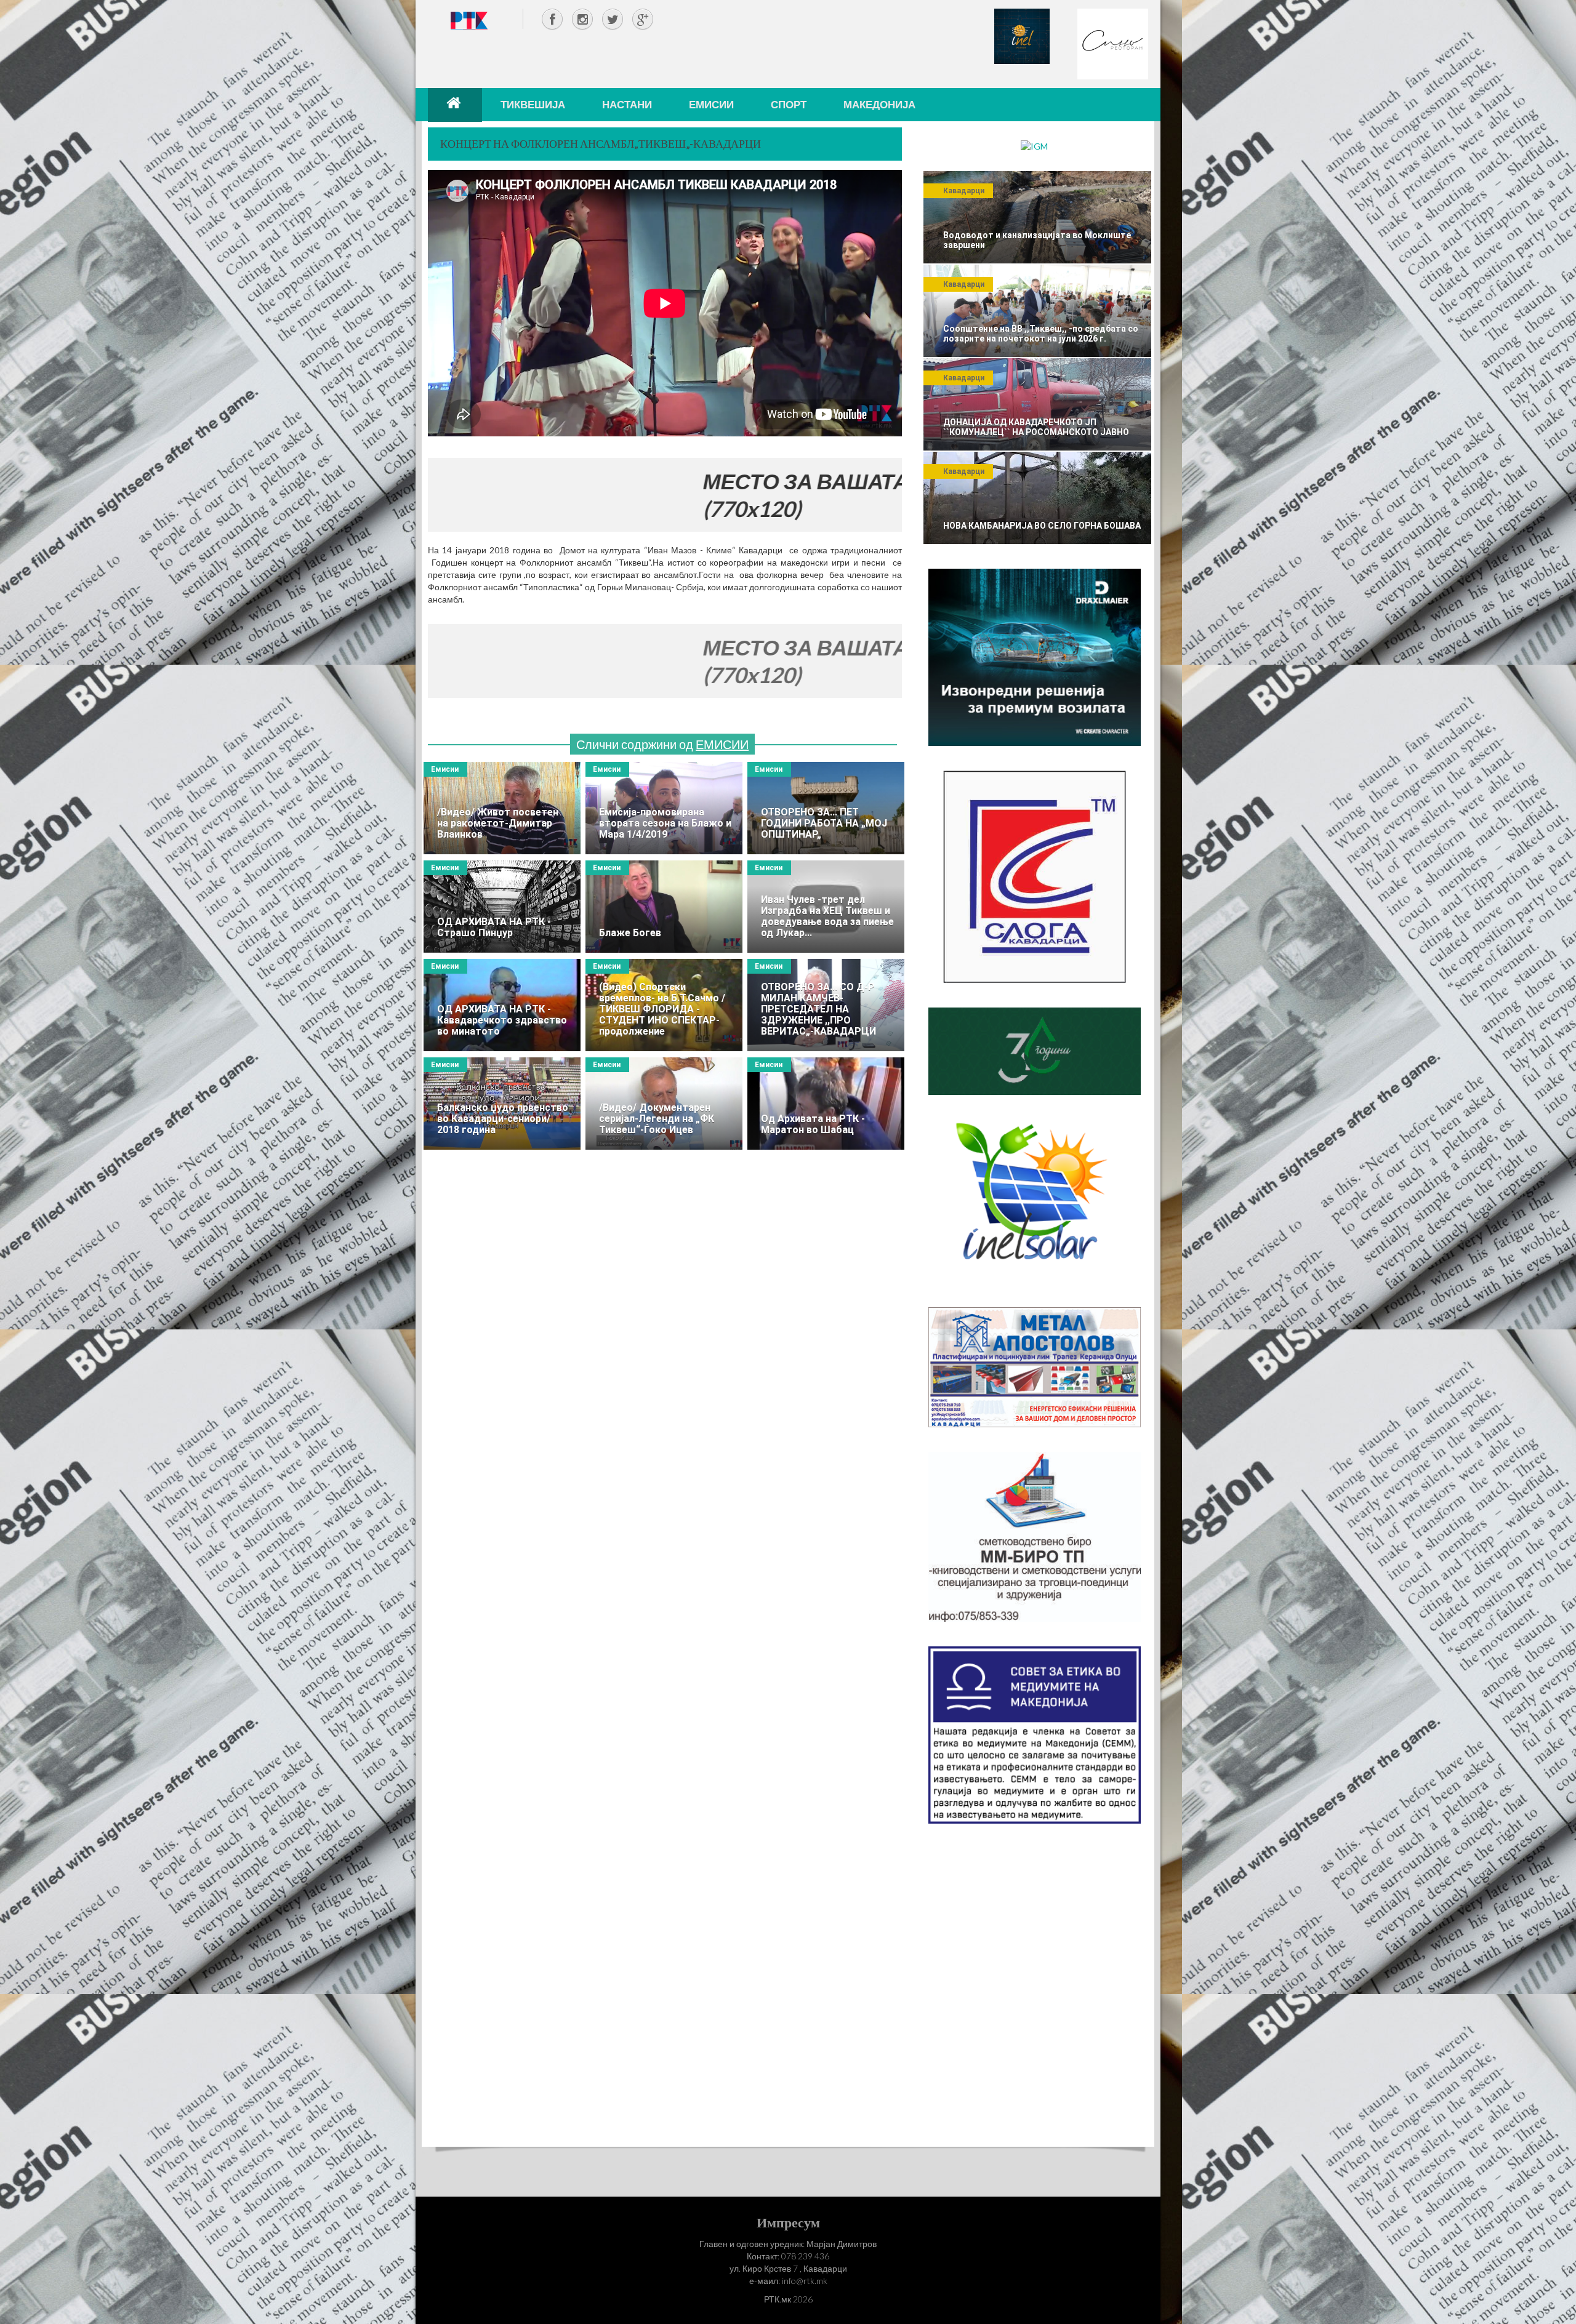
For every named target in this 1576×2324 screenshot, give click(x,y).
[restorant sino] (1113, 43)
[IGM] (1034, 146)
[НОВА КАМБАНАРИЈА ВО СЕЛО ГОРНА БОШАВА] (1037, 498)
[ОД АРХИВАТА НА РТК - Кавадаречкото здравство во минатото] (502, 1005)
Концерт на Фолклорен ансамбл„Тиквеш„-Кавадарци (601, 143)
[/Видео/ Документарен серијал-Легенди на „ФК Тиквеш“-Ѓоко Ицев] (664, 1104)
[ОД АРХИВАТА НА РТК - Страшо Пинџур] (502, 907)
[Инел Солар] (1035, 1200)
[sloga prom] (1035, 876)
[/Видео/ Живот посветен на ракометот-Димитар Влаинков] (502, 808)
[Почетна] (455, 105)
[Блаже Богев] (664, 907)
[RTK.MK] (469, 20)
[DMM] (1035, 656)
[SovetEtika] (1035, 1734)
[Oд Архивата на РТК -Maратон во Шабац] (826, 1104)
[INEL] (1022, 35)
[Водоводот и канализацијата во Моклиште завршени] (1037, 217)
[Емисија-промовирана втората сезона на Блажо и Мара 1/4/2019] (664, 808)
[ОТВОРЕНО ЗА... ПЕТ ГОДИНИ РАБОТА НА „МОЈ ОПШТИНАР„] (826, 808)
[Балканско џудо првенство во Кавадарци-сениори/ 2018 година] (502, 1104)
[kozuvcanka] (1035, 1050)
